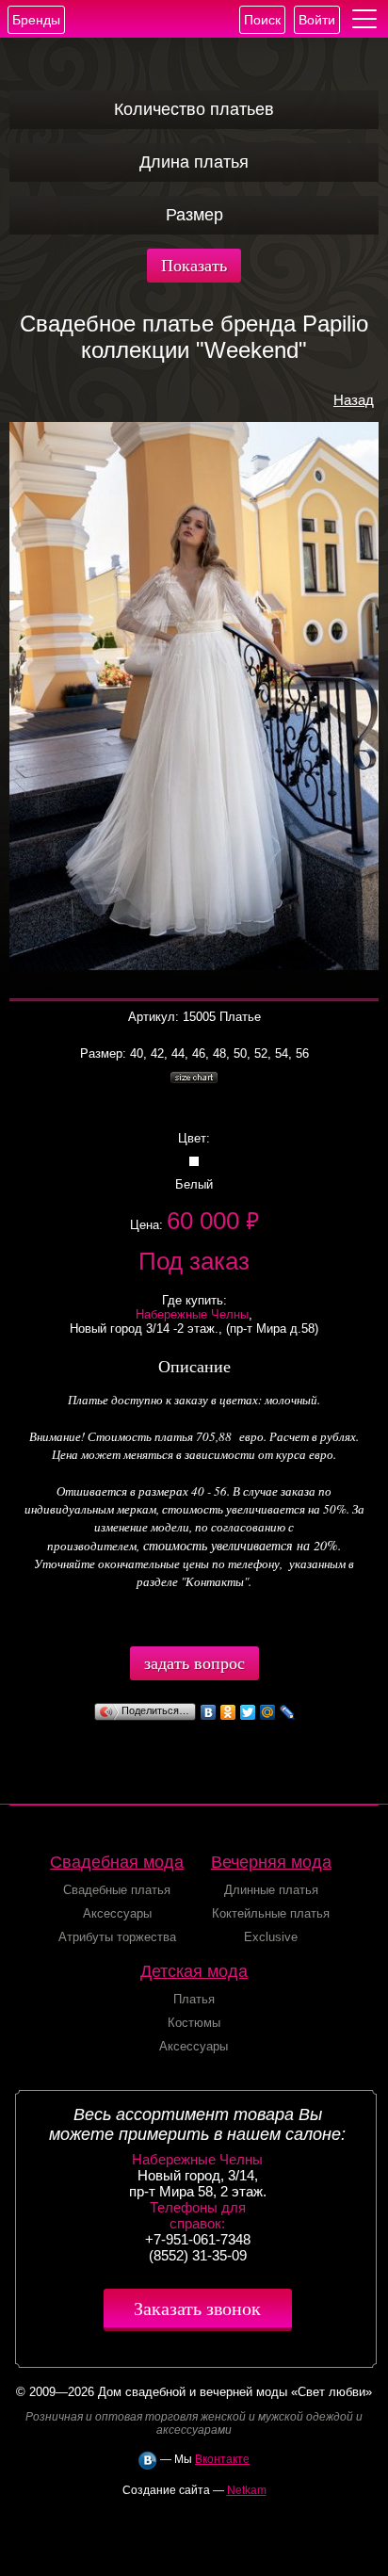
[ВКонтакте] (209, 1712)
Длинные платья (271, 1890)
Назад (354, 400)
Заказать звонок (197, 2308)
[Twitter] (248, 1712)
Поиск (262, 20)
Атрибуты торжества (117, 1937)
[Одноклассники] (228, 1712)
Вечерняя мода (271, 1862)
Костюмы (194, 2023)
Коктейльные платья (271, 1913)
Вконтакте (222, 2459)
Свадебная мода (117, 1862)
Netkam (247, 2490)
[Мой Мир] (268, 1712)
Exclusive (271, 1937)
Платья (194, 1999)
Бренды (36, 20)
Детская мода (194, 1971)
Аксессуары (117, 1913)
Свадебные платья (117, 1890)
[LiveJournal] (288, 1712)
